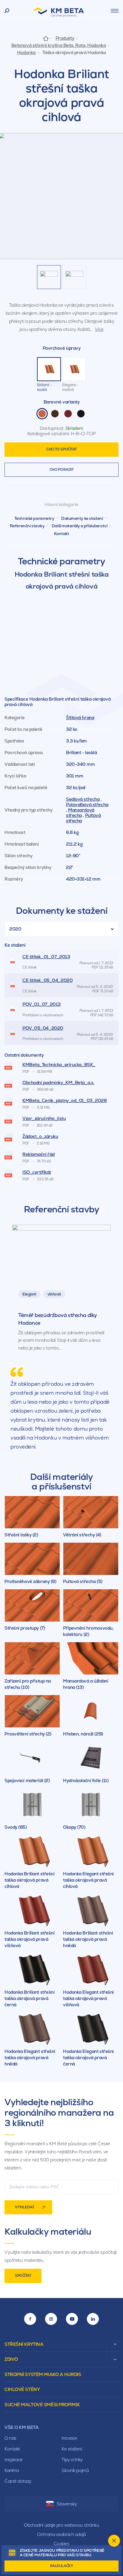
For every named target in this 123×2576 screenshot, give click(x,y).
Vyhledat (25, 2207)
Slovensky (67, 2504)
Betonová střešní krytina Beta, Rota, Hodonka (59, 45)
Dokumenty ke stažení (82, 518)
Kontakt (62, 534)
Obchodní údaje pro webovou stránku (61, 2525)
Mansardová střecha (80, 813)
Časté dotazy (18, 2481)
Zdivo (11, 2359)
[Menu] (115, 11)
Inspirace (14, 2460)
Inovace (69, 2438)
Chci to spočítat (61, 449)
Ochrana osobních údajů (61, 2534)
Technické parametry (34, 518)
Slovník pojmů (75, 2470)
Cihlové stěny (22, 2389)
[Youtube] (72, 2319)
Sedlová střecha (83, 799)
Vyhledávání (7, 11)
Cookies (62, 2544)
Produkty (65, 38)
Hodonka (26, 53)
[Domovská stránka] (46, 38)
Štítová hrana (80, 718)
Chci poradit (62, 470)
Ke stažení (72, 2449)
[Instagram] (51, 2319)
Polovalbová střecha (87, 805)
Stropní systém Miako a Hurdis (43, 2374)
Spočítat (23, 2276)
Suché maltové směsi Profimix (42, 2405)
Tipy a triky (72, 2460)
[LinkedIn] (93, 2319)
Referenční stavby (27, 526)
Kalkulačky (62, 2566)
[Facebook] (30, 2319)
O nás (10, 2438)
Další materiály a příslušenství (79, 526)
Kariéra (12, 2470)
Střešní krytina (24, 2344)
